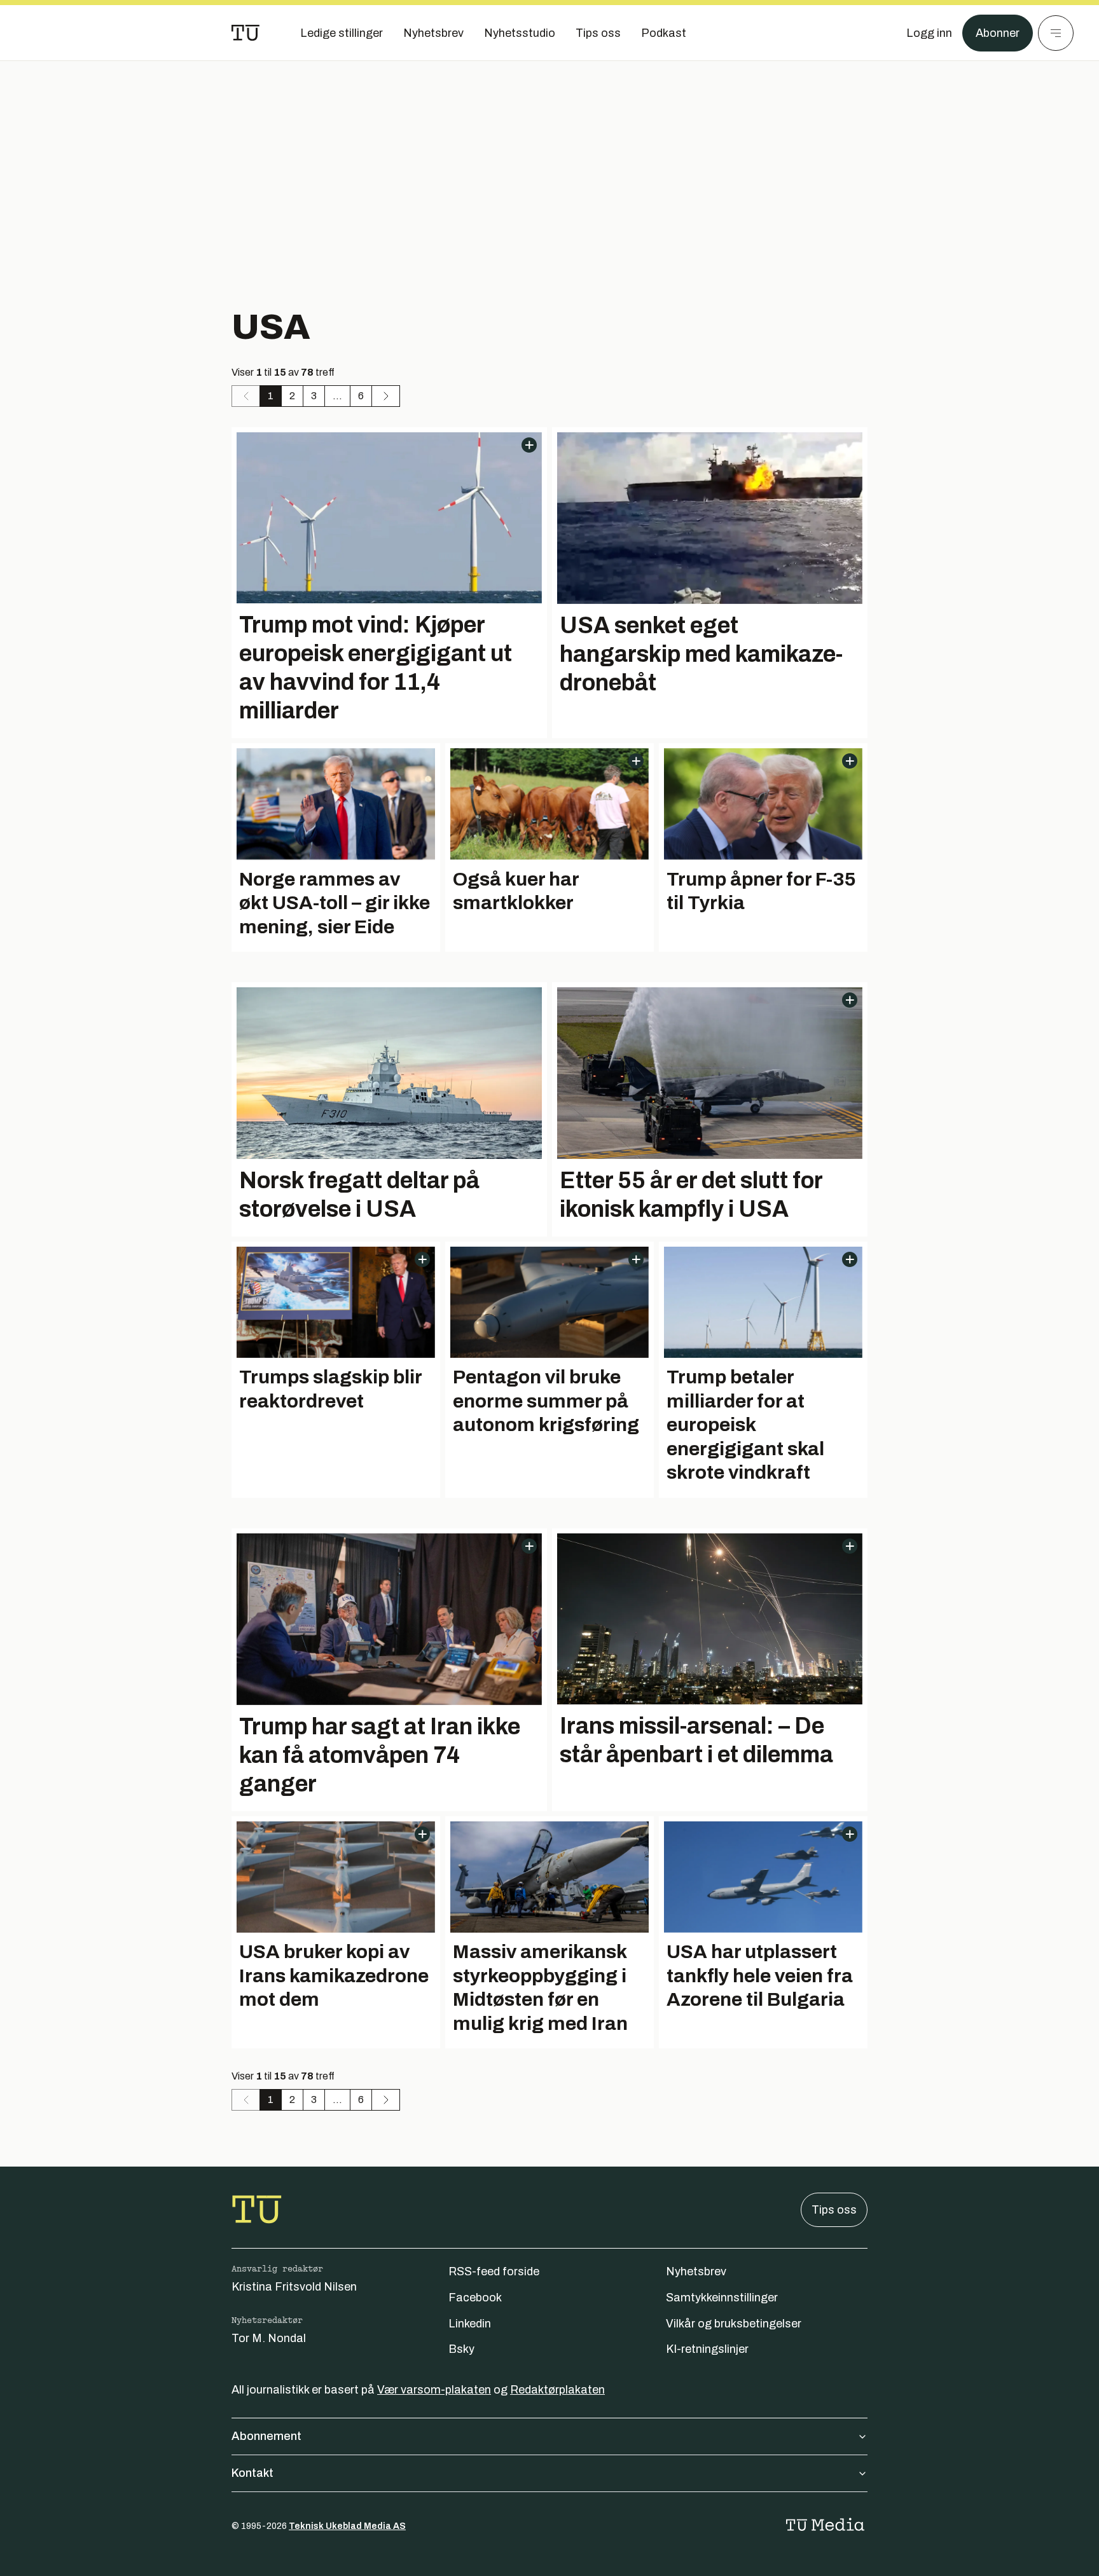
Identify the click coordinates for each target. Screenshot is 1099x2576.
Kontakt (252, 2473)
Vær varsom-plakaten (434, 2390)
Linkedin (470, 2324)
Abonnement (266, 2436)
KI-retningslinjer (707, 2349)
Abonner (998, 33)
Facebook (475, 2298)
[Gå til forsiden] (245, 33)
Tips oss (834, 2210)
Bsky (461, 2349)
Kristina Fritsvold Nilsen (294, 2287)
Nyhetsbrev (696, 2271)
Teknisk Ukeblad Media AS (347, 2526)
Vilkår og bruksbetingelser (734, 2324)
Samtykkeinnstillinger (722, 2298)
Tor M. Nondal (269, 2338)
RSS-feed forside (494, 2271)
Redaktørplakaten (557, 2390)
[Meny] (1056, 33)
